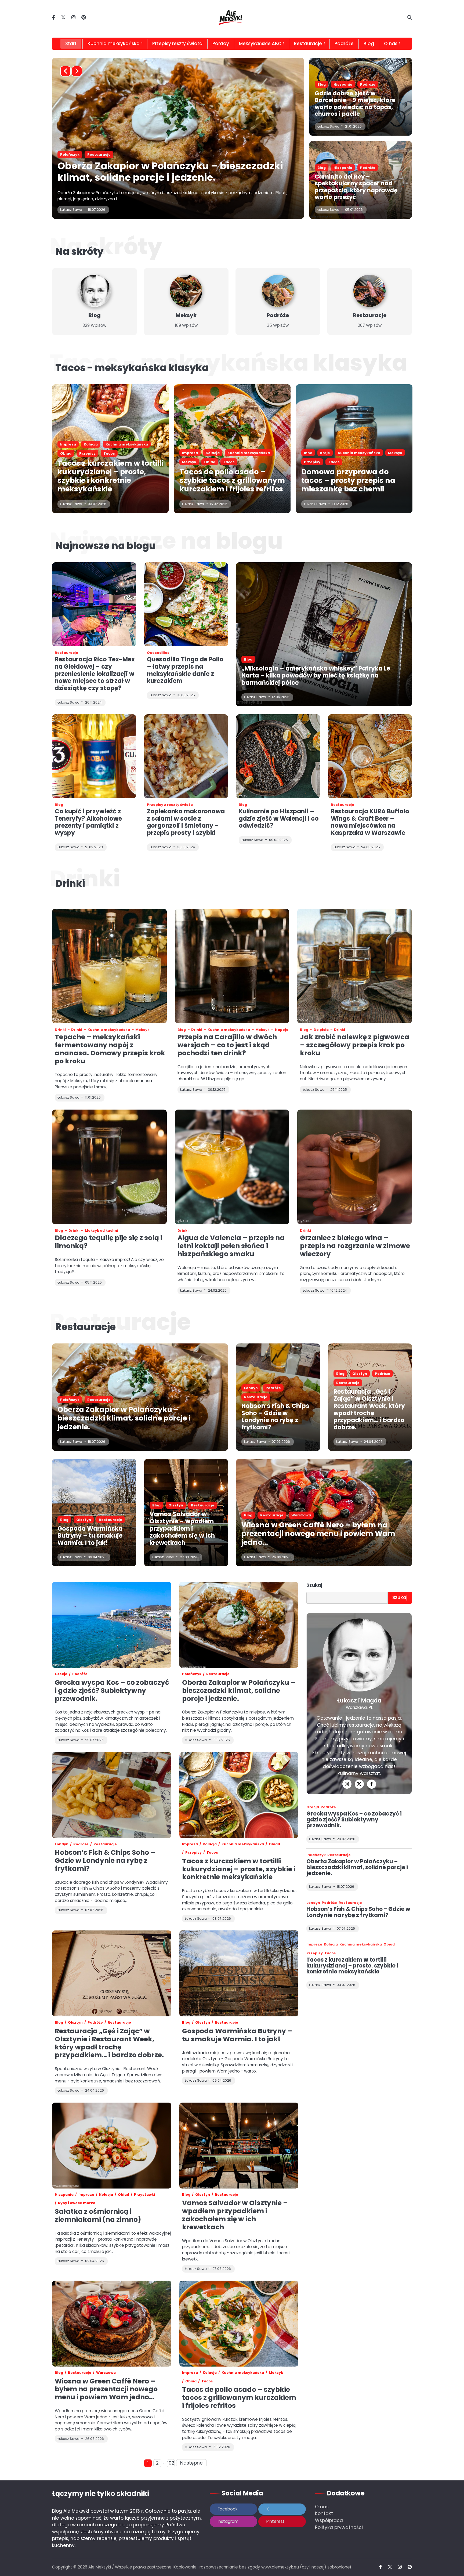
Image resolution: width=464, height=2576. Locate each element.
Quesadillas (158, 653)
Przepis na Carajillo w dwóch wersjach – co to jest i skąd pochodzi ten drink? (227, 1045)
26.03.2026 (281, 1557)
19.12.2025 (340, 504)
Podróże (344, 44)
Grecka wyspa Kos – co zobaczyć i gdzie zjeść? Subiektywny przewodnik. (112, 1691)
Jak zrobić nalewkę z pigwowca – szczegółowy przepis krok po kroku (355, 1045)
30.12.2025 (217, 1090)
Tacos (203, 155)
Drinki (60, 1030)
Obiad (183, 155)
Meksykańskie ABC (260, 44)
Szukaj (314, 1585)
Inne (308, 453)
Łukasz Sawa (71, 210)
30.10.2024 (186, 847)
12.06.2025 (281, 697)
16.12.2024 (339, 1290)
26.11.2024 (93, 702)
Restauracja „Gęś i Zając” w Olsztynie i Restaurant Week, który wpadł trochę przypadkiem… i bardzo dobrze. (369, 1410)
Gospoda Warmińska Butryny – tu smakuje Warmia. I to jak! (90, 1536)
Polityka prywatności (339, 2527)
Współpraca (329, 2520)
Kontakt (324, 2513)
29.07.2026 (346, 1839)
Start (71, 44)
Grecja (61, 1674)
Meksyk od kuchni (102, 1231)
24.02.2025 (217, 1290)
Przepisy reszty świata (177, 44)
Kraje (325, 453)
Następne (191, 2463)
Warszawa (301, 1515)
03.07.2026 (97, 504)
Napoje (282, 1030)
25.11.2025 (339, 1090)
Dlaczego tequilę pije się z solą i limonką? (108, 1242)
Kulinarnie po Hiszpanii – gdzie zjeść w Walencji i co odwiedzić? (279, 818)
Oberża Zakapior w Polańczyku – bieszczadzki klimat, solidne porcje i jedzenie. (124, 1418)
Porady (221, 44)
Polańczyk (70, 1400)
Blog (369, 44)
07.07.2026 (281, 1442)
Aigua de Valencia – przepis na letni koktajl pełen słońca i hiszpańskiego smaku (231, 1246)
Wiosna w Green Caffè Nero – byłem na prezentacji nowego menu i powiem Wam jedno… (318, 1533)
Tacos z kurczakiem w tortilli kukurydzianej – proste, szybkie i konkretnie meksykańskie (110, 476)
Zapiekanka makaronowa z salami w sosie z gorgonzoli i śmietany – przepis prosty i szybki (186, 822)
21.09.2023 (94, 847)
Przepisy (87, 453)
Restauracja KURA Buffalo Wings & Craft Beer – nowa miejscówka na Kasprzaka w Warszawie (370, 822)
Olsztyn (360, 1374)
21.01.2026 (353, 126)
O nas (322, 2507)
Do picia (321, 1030)
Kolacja (91, 155)
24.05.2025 (371, 847)
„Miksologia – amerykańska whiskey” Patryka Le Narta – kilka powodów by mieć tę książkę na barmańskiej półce (316, 676)
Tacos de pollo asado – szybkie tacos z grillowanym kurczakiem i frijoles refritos (159, 172)
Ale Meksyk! (100, 2567)
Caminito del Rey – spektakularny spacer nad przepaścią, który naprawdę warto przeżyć (356, 187)
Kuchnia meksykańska (114, 44)
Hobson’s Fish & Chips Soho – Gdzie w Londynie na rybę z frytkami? (275, 1417)
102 (171, 2463)
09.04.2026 (97, 1557)
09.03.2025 (278, 840)
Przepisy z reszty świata (170, 805)
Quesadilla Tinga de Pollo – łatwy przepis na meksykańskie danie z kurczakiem (185, 670)
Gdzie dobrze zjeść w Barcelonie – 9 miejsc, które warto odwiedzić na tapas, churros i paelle (355, 104)
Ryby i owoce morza (77, 2203)
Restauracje (308, 44)
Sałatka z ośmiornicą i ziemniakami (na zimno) (98, 2215)
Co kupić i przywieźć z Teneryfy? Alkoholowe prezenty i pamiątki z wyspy (88, 822)
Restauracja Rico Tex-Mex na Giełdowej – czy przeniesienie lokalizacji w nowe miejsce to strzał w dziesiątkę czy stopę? (95, 674)
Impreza (68, 155)
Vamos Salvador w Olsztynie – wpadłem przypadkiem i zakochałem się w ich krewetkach (182, 1528)
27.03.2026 (189, 1557)
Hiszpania (343, 84)
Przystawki (144, 2195)
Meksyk (163, 155)
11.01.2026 (93, 1097)
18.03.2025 (186, 695)
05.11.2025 (93, 1282)
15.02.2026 (97, 210)
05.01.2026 (354, 210)
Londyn (251, 1388)
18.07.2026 (97, 1442)
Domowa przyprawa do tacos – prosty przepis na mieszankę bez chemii (348, 480)
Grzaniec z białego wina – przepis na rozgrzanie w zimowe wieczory (355, 1246)
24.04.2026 (373, 1442)
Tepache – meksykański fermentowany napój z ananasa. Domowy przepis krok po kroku (110, 1049)
